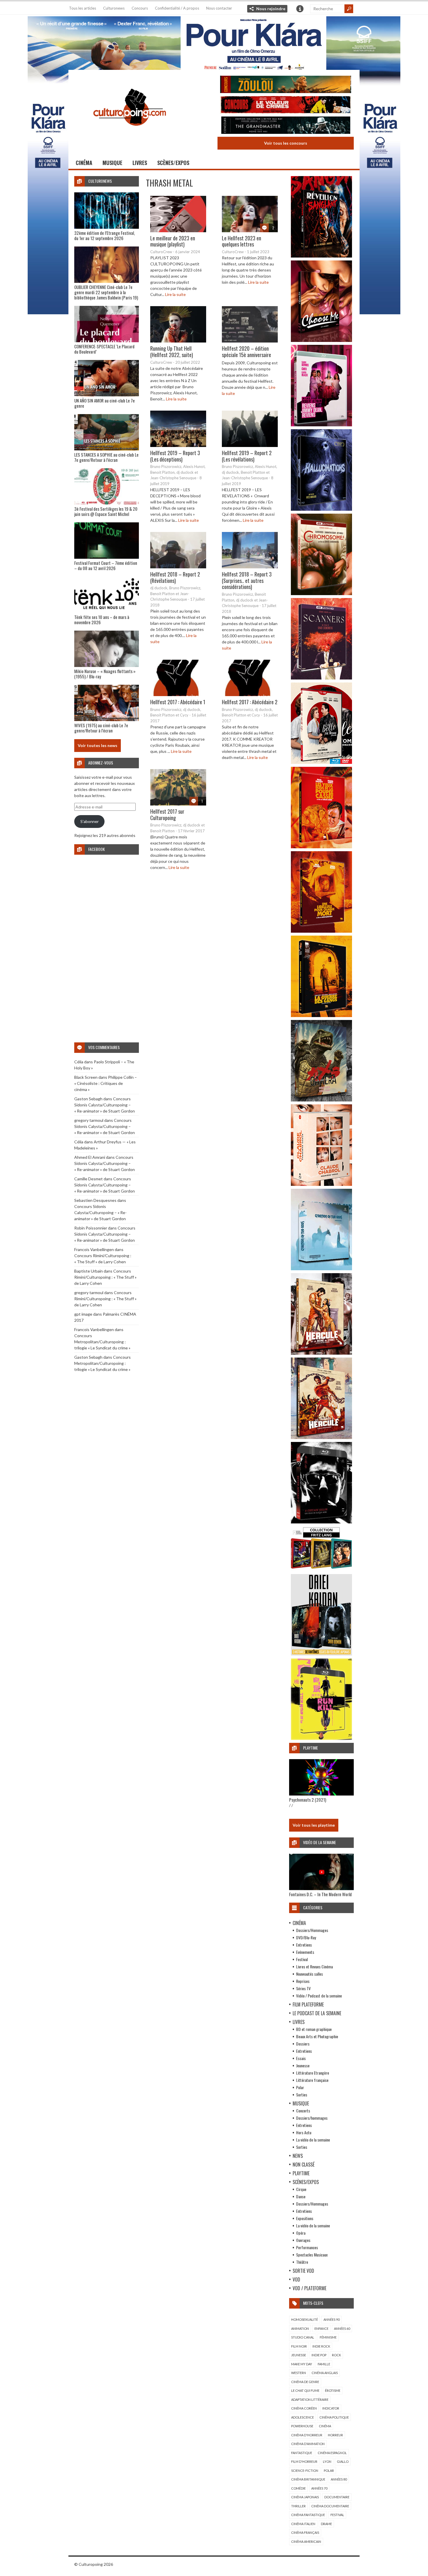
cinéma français (305, 2532)
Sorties (302, 2095)
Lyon (327, 2461)
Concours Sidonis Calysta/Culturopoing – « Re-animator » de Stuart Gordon (105, 1105)
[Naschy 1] (321, 847)
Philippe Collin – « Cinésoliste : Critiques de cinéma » (106, 1083)
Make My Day (302, 2364)
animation (300, 2328)
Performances (307, 2247)
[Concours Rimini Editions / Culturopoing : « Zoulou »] (286, 85)
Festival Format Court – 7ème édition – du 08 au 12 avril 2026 (106, 565)
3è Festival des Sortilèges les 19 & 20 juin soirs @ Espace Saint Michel (106, 511)
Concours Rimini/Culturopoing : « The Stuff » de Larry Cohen (105, 1277)
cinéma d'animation (308, 2444)
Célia (79, 1062)
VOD (296, 2279)
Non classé (304, 2165)
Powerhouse (302, 2426)
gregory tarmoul (89, 1120)
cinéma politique (334, 2417)
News (298, 2156)
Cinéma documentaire (330, 2506)
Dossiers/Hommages (312, 1930)
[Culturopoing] (130, 134)
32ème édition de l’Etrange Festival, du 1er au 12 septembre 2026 (105, 235)
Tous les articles (83, 8)
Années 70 (319, 2488)
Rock (336, 2355)
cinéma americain (306, 2542)
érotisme (333, 2390)
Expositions (305, 2218)
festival (337, 2515)
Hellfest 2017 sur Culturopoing (167, 815)
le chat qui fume (305, 2390)
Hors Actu (304, 2132)
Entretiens (304, 1945)
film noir (299, 2346)
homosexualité (305, 2319)
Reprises (303, 1981)
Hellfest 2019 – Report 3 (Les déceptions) (175, 456)
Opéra (301, 2233)
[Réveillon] (321, 256)
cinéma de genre (305, 2382)
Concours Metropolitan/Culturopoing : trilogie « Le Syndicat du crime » (102, 1342)
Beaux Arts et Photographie (317, 2036)
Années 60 (342, 2328)
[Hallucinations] (321, 509)
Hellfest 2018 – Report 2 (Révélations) (175, 577)
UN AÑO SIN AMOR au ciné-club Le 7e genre (105, 403)
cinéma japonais (305, 2497)
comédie (298, 2488)
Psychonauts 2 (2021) (308, 1800)
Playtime (301, 2173)
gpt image (83, 1314)
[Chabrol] (321, 1184)
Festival (302, 1959)
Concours (140, 8)
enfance (321, 2328)
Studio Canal (303, 2337)
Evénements (305, 1952)
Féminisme (328, 2337)
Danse (301, 2196)
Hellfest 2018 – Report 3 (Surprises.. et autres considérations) (247, 580)
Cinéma (84, 163)
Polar (300, 2087)
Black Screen (86, 1077)
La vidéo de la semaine (313, 2140)
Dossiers (303, 2044)
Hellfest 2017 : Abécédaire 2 (250, 702)
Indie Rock (321, 2346)
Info (300, 9)
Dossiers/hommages (312, 2118)
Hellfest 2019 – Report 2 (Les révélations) (247, 456)
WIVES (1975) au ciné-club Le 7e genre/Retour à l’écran (101, 728)
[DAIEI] (321, 1654)
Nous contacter (219, 8)
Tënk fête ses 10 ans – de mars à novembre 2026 (102, 620)
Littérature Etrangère (313, 2073)
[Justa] (214, 42)
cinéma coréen (304, 2408)
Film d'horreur (304, 2461)
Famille (324, 2364)
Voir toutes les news (98, 745)
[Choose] (321, 340)
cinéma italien (303, 2524)
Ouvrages (303, 2240)
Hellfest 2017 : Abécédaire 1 (178, 702)
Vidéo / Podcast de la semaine (319, 1996)
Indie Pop (319, 2355)
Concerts (303, 2111)
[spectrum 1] (321, 1738)
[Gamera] (321, 1100)
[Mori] (321, 1522)
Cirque (301, 2189)
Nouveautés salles (309, 1974)
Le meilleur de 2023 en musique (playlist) (173, 241)
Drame (326, 2524)
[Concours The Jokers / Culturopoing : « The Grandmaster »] (286, 126)
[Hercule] (321, 1437)
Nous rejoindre (271, 9)
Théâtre (302, 2262)
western (299, 2373)
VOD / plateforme (309, 2288)
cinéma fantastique (308, 2515)
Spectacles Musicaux (312, 2255)
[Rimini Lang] (321, 1570)
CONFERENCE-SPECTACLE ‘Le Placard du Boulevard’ (104, 349)
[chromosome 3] (321, 594)
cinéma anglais (325, 2373)
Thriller (298, 2506)
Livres (140, 163)
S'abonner (90, 821)
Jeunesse (303, 2065)
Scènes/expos (173, 163)
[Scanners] (321, 678)
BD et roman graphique (314, 2029)
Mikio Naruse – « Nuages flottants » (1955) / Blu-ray (105, 674)
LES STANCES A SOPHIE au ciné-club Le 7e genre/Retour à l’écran (106, 457)
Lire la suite (175, 294)
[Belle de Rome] (321, 762)
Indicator (331, 2408)
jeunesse (299, 2355)
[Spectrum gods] (321, 1269)
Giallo (343, 2461)
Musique (112, 163)
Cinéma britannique (308, 2479)
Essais (301, 2058)
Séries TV (303, 1988)
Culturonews (114, 8)
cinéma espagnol (332, 2453)
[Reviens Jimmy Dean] (321, 425)
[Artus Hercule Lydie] (321, 1353)
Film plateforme (308, 2004)
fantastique (302, 2453)
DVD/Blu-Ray (306, 1937)
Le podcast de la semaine (317, 2013)
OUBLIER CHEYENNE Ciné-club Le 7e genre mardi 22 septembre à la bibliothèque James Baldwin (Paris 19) (106, 292)
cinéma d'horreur (307, 2435)
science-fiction (305, 2471)
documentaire (337, 2497)
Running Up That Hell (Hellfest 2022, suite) (172, 352)
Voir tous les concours (286, 143)
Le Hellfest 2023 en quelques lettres (242, 241)
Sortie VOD (303, 2271)
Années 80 (339, 2479)
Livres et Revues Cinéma (314, 1966)
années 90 (331, 2319)
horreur (335, 2435)
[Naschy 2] (321, 931)
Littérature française (312, 2080)
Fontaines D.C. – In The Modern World (320, 1894)
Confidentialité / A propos (177, 8)
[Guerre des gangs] (321, 1015)
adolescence (303, 2417)
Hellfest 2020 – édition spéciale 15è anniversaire (246, 352)
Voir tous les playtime (314, 1825)
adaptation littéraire (310, 2400)
